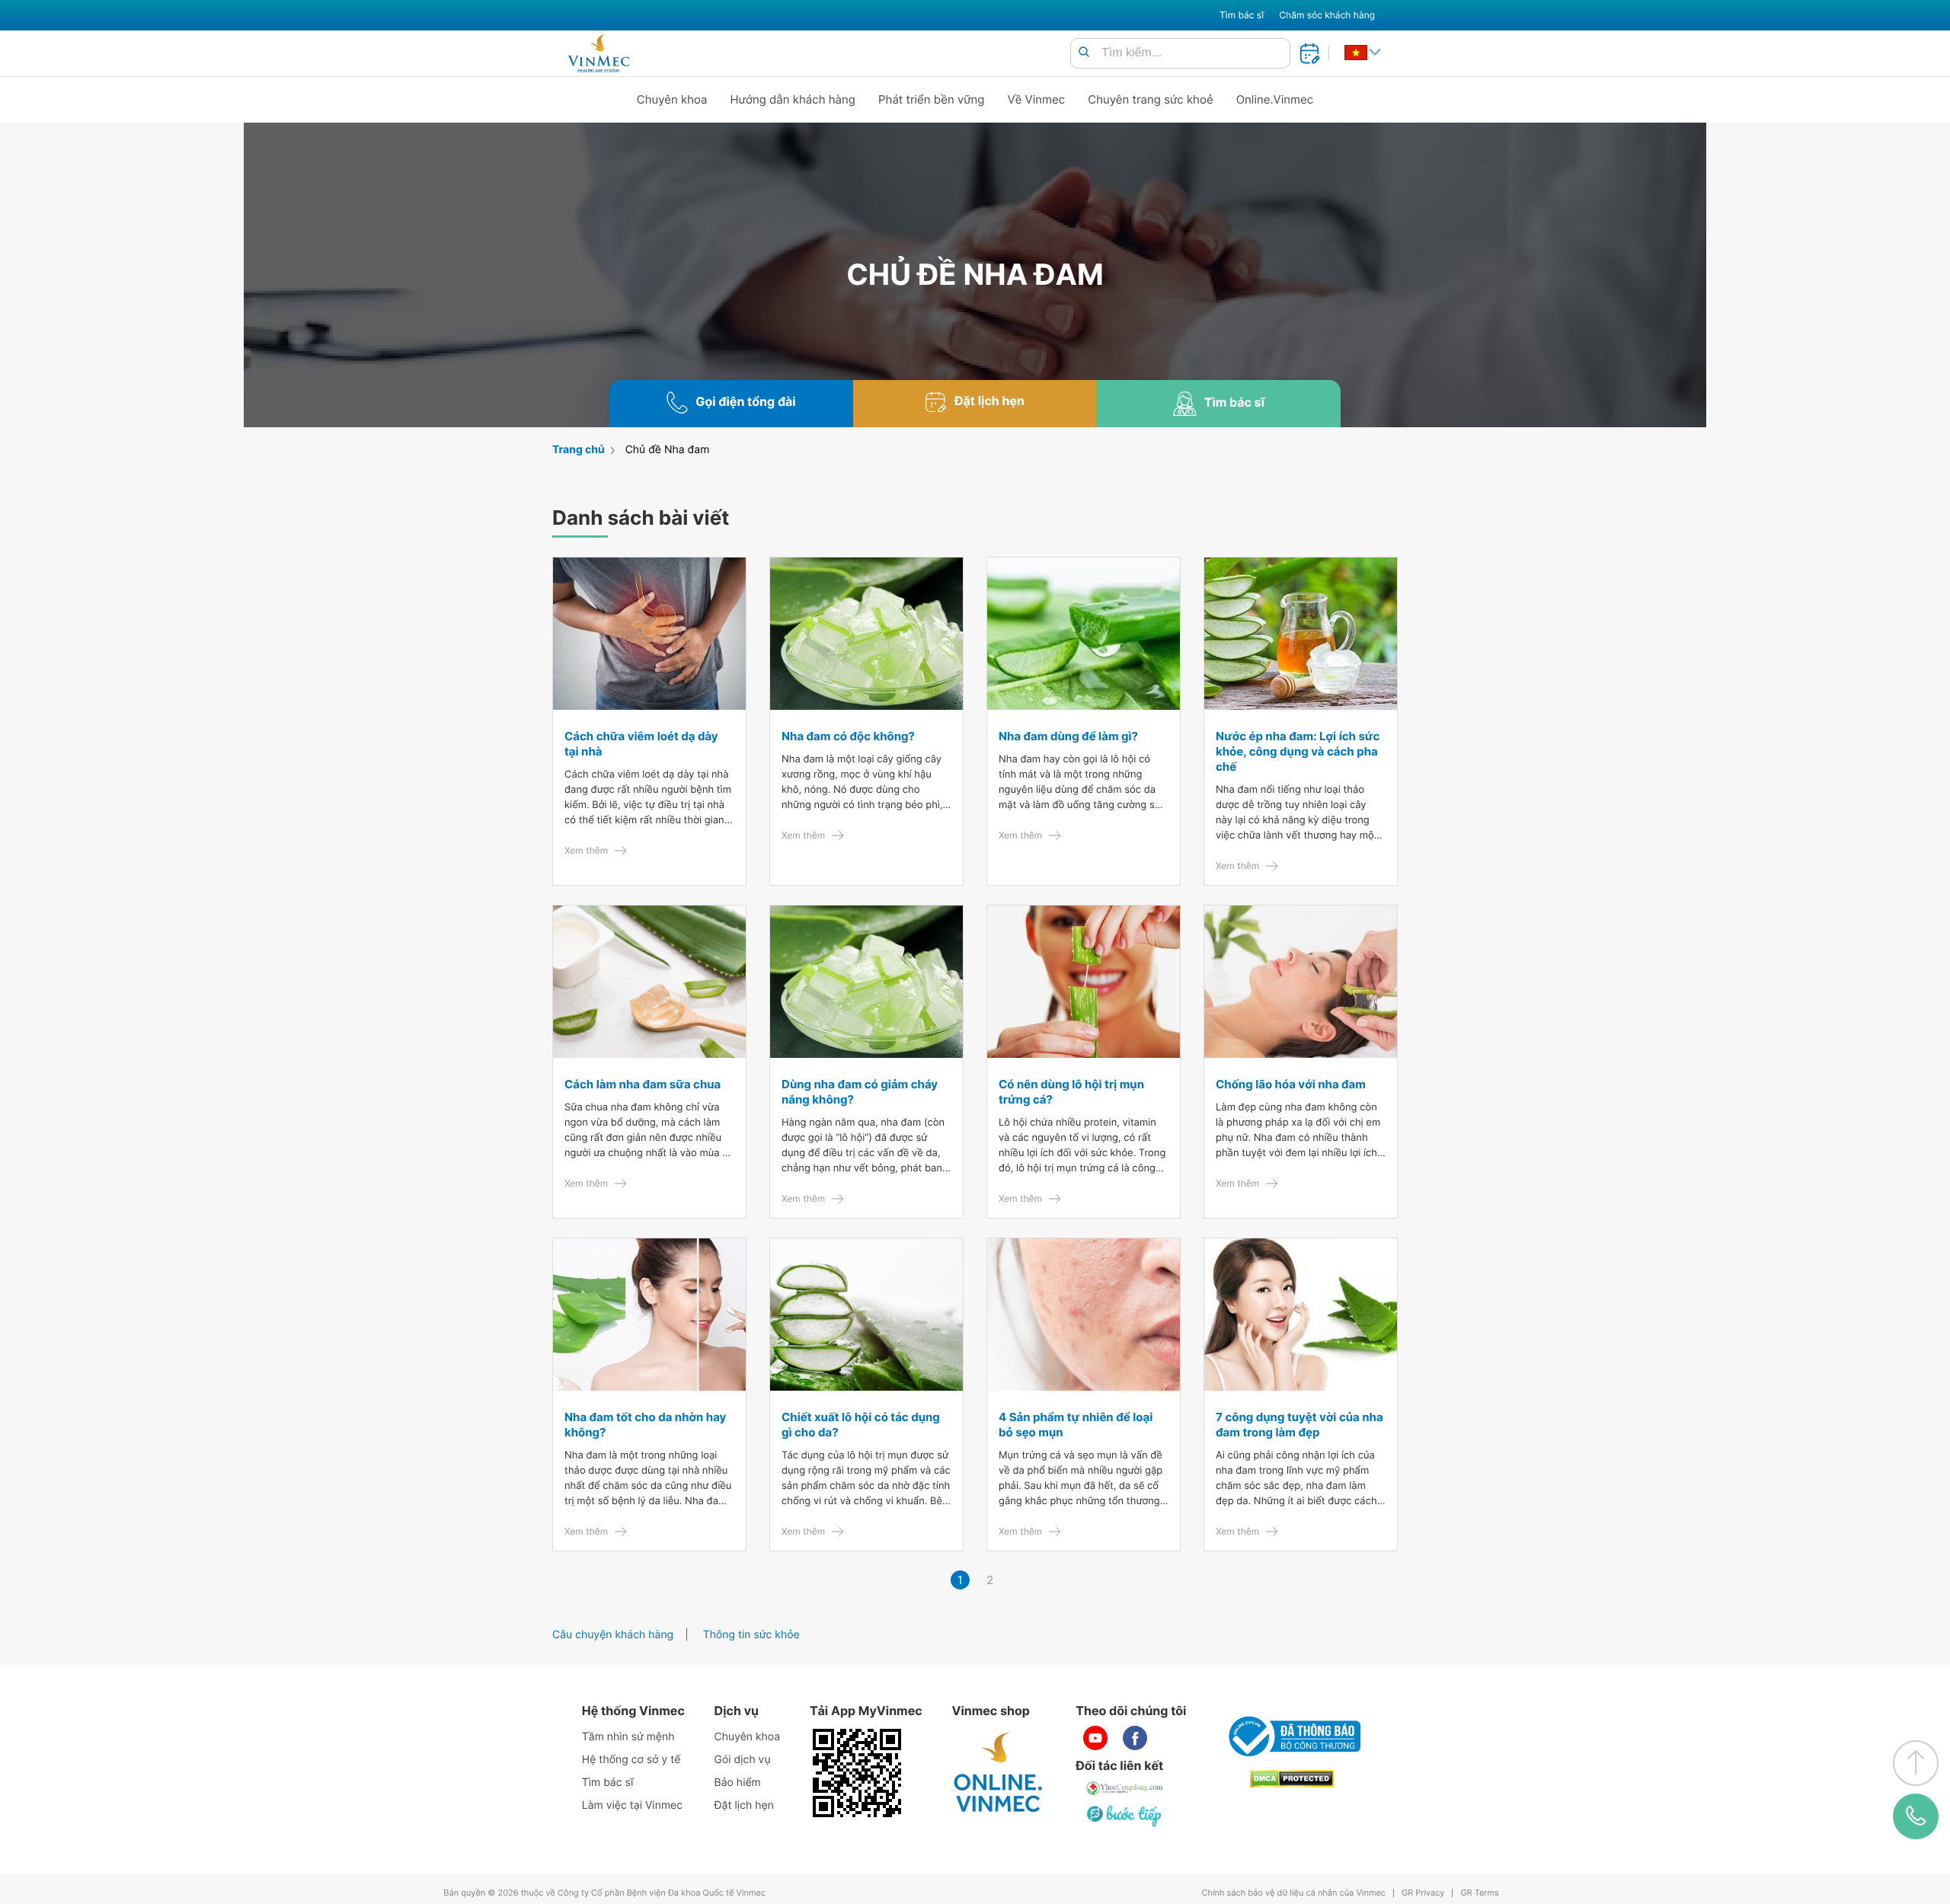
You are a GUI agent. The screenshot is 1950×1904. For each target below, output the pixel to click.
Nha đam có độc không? (848, 736)
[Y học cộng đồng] (1125, 1788)
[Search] (1084, 53)
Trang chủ (579, 450)
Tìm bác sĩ (1242, 15)
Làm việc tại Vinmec (632, 1805)
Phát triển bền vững (932, 99)
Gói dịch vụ (743, 1760)
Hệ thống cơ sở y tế (631, 1760)
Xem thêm (586, 850)
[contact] (1916, 1816)
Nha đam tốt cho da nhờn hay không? (645, 1425)
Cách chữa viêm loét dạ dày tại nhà (641, 744)
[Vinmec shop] (999, 1773)
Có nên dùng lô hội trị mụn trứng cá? (1071, 1092)
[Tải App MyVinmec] (857, 1773)
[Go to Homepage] (598, 53)
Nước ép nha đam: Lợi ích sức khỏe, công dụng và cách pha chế (1298, 751)
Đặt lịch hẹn (744, 1805)
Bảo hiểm (738, 1783)
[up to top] (1916, 1763)
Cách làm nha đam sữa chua (643, 1084)
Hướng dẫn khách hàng (793, 99)
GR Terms (1479, 1893)
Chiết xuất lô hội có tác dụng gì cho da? (861, 1425)
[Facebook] (1135, 1738)
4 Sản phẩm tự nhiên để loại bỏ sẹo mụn (1076, 1425)
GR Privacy (1423, 1893)
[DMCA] (1292, 1779)
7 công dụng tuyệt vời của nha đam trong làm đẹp (1299, 1425)
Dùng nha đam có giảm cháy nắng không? (860, 1092)
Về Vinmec (1037, 99)
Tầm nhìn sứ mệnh (628, 1737)
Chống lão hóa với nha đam (1291, 1084)
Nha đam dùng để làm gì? (1068, 736)
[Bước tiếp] (1125, 1816)
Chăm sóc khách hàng (1327, 15)
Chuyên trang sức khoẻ (1150, 99)
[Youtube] (1095, 1738)
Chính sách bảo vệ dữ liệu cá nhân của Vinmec (1293, 1893)
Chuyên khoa (672, 99)
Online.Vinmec (1275, 99)
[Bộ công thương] (1292, 1736)
